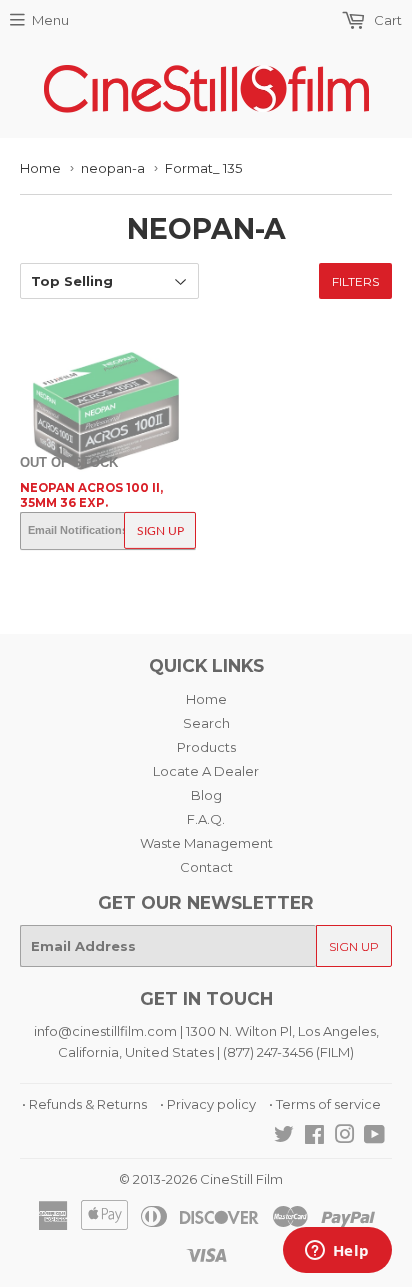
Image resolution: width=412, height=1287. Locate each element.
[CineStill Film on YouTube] (374, 1137)
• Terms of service (325, 1104)
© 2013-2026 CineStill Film (201, 1179)
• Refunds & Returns (84, 1104)
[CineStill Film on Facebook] (314, 1137)
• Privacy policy (208, 1104)
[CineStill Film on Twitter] (284, 1137)
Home (40, 168)
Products (206, 747)
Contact (206, 867)
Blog (206, 795)
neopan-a (113, 168)
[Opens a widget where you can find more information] (337, 1252)
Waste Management (206, 843)
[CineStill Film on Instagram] (345, 1137)
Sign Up (160, 531)
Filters (355, 281)
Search (206, 723)
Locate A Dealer (206, 771)
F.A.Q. (206, 819)
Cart (386, 20)
